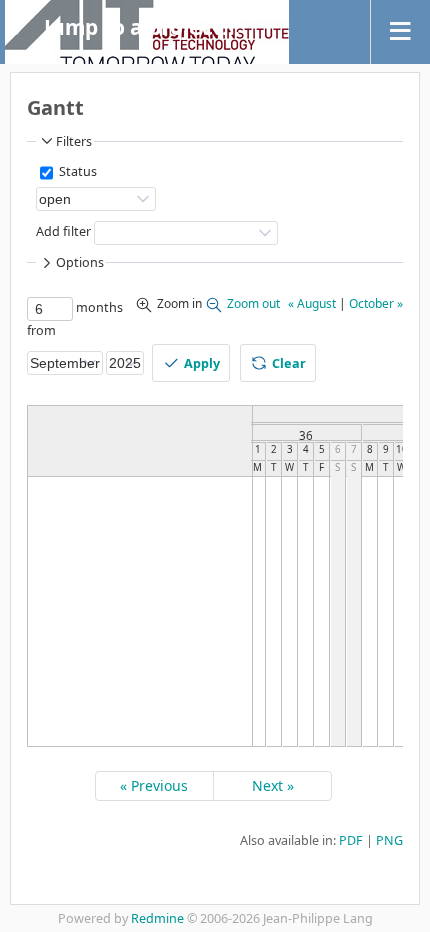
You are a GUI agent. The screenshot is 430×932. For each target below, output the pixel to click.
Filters (74, 141)
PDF (351, 840)
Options (80, 262)
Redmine (157, 918)
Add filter (63, 231)
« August (312, 303)
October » (376, 303)
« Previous (154, 785)
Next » (273, 785)
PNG (389, 840)
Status (76, 171)
